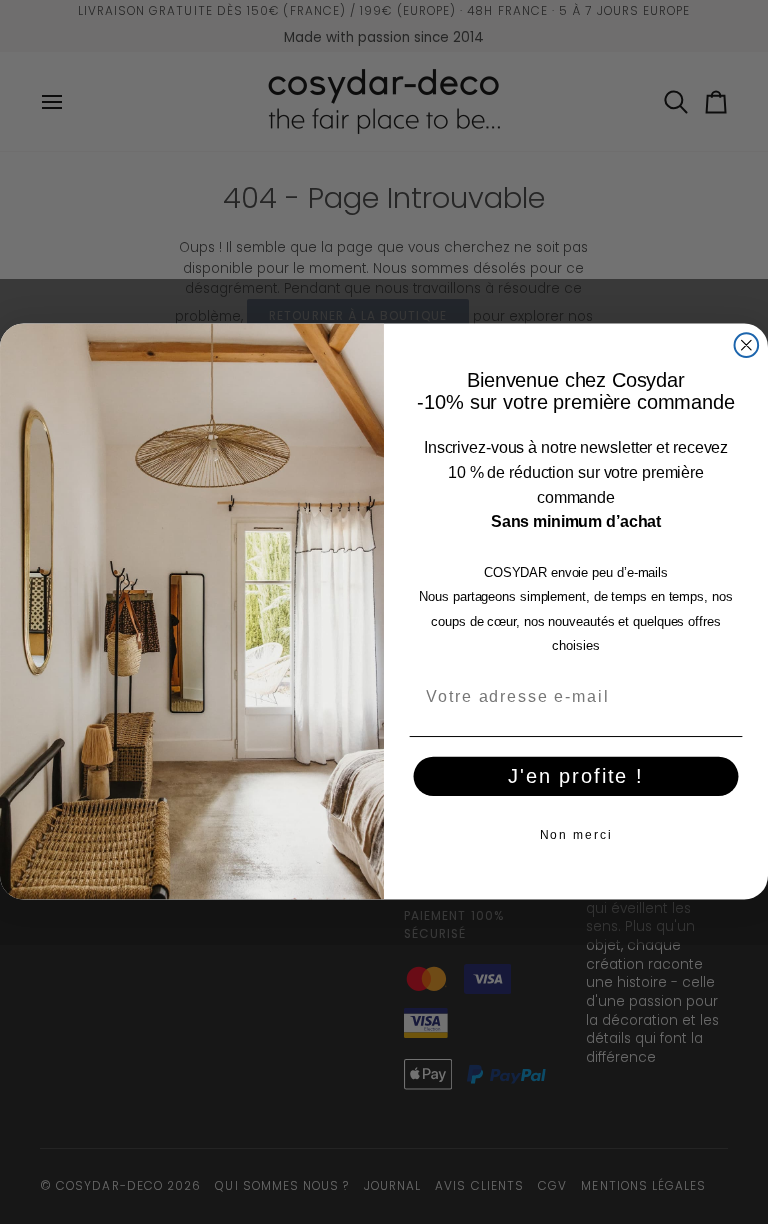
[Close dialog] (747, 346)
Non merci (576, 835)
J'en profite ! (576, 776)
